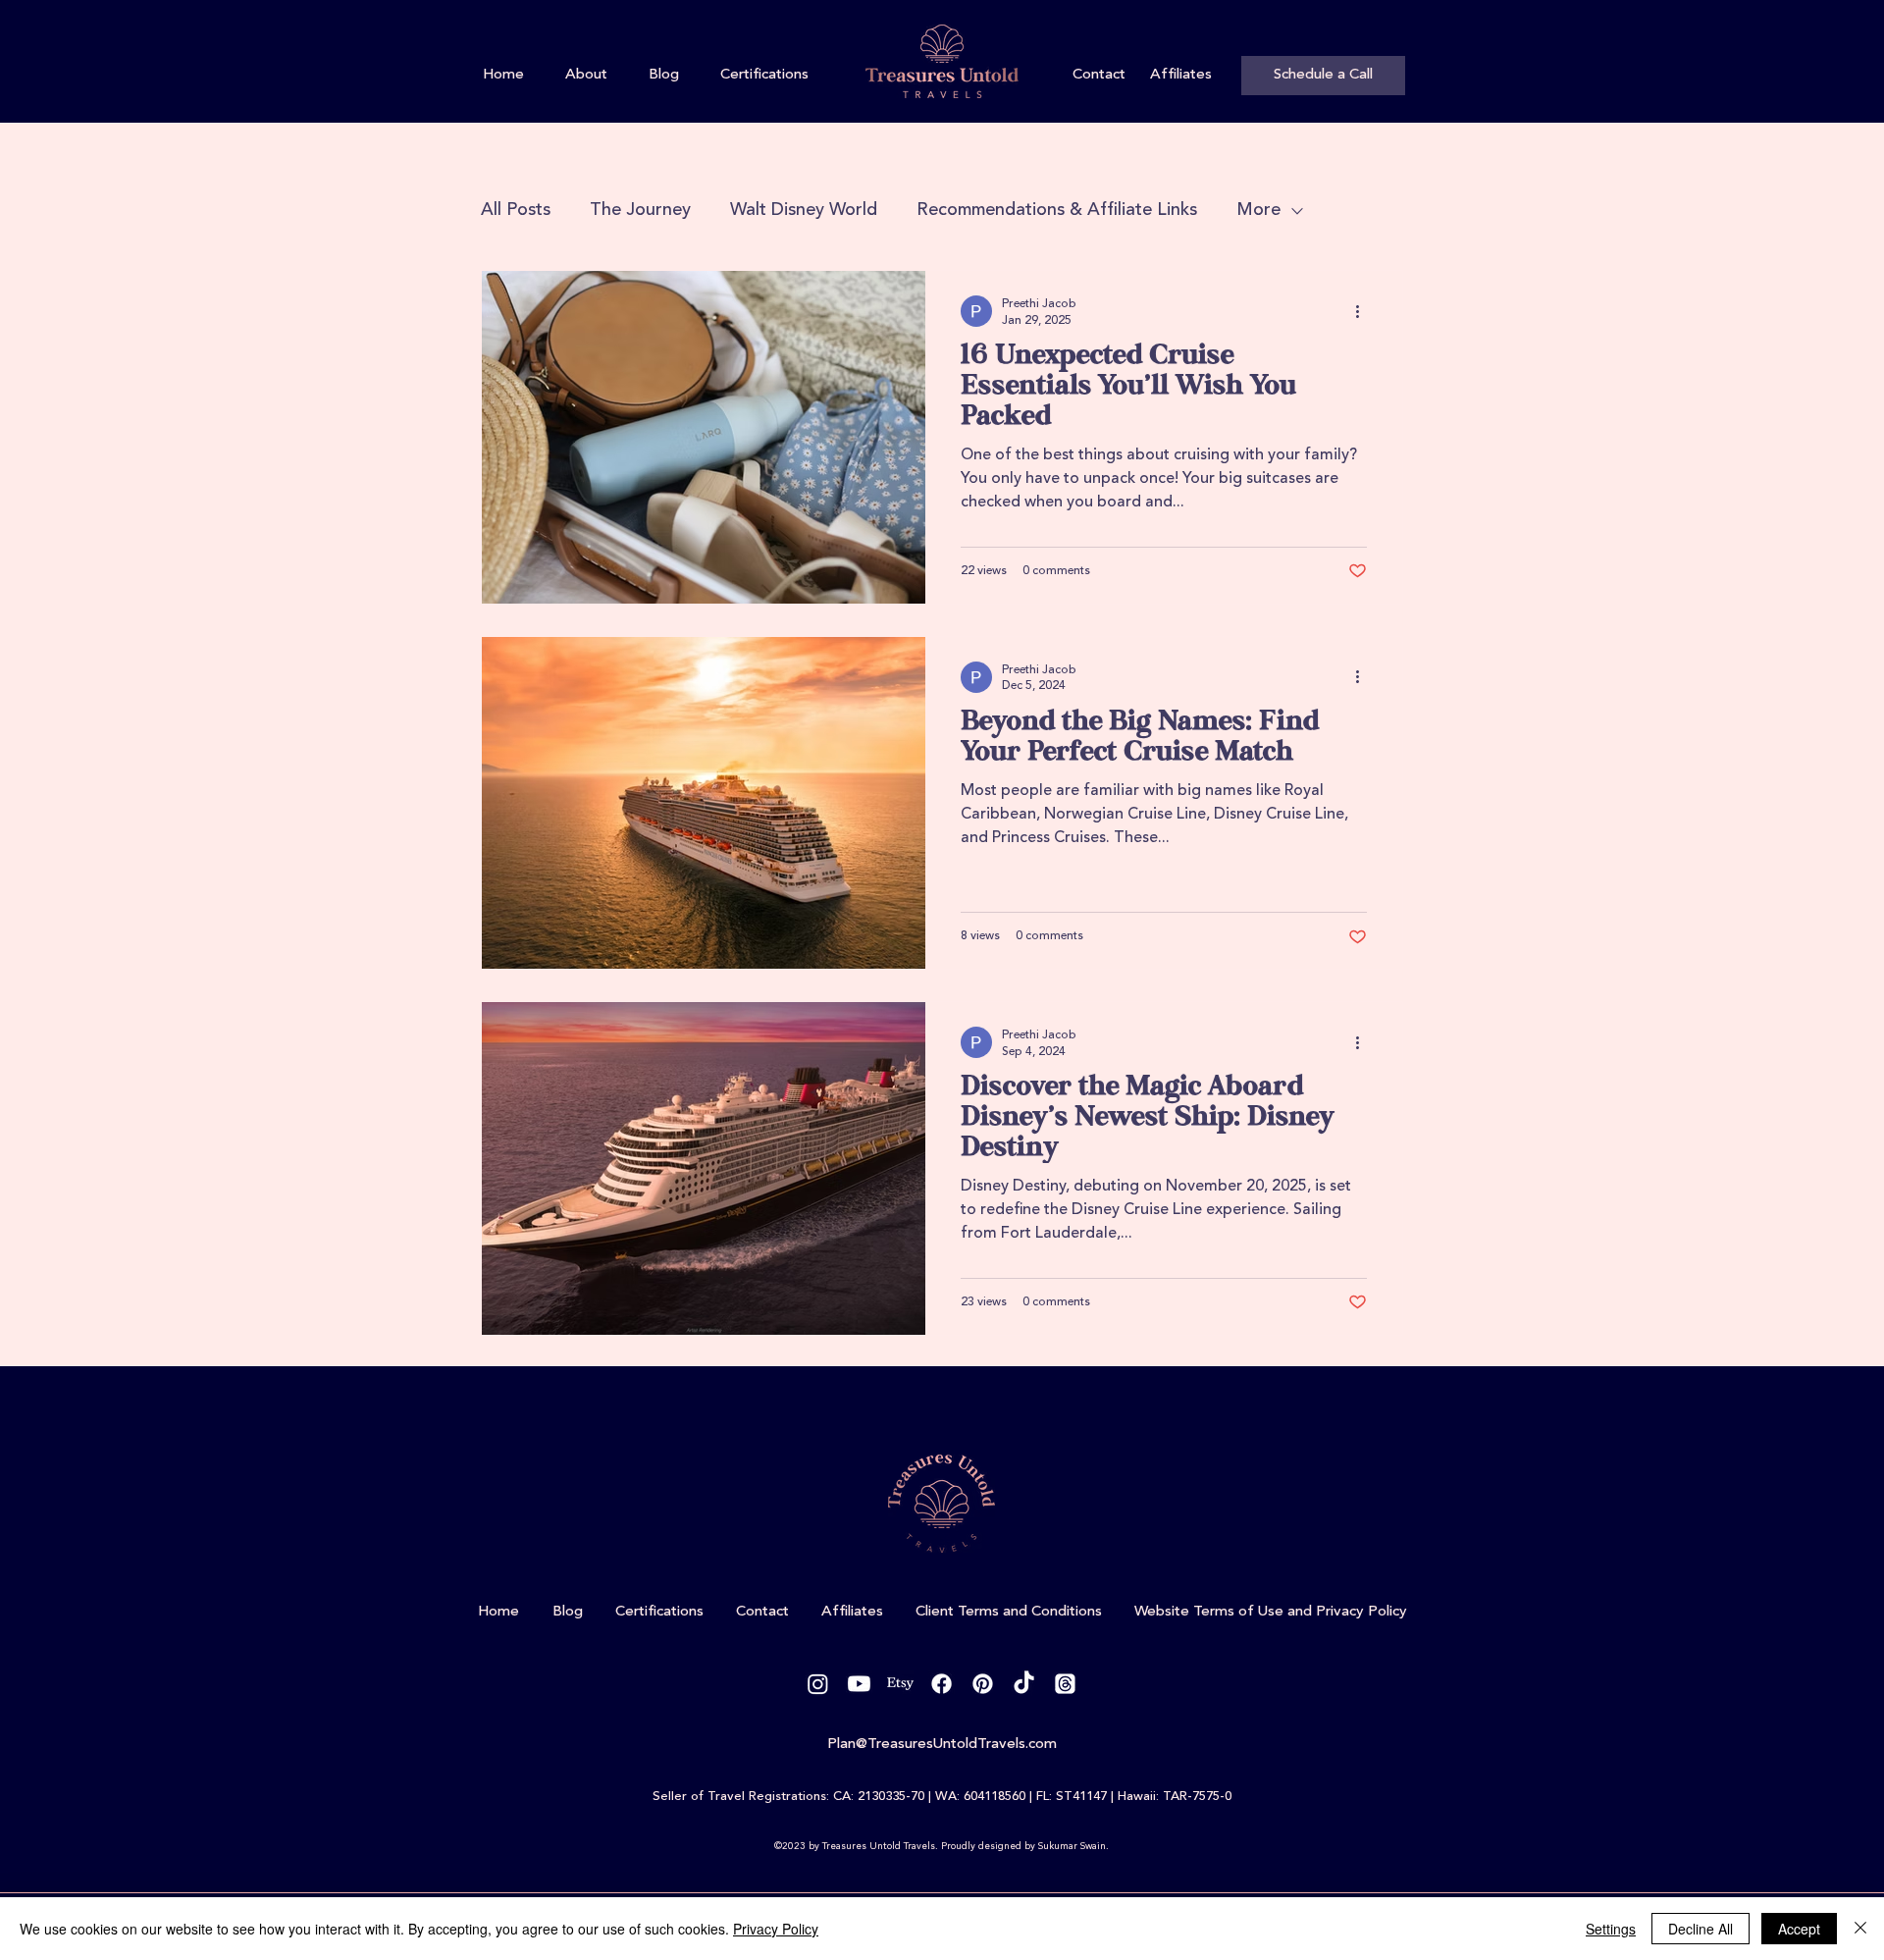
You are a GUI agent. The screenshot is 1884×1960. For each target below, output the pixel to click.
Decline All (1701, 1929)
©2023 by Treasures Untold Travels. (856, 1846)
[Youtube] (859, 1684)
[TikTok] (1024, 1684)
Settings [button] (1611, 1929)
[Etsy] (900, 1684)
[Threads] (1065, 1684)
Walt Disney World (804, 210)
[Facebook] (942, 1684)
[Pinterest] (983, 1684)
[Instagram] (818, 1684)
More (1258, 210)
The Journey (640, 210)
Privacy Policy (776, 1929)
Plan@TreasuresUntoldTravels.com (942, 1745)
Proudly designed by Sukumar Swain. (1025, 1846)
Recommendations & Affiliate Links (1057, 210)
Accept (1799, 1929)
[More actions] (1364, 311)
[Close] (1860, 1929)
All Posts (516, 210)
